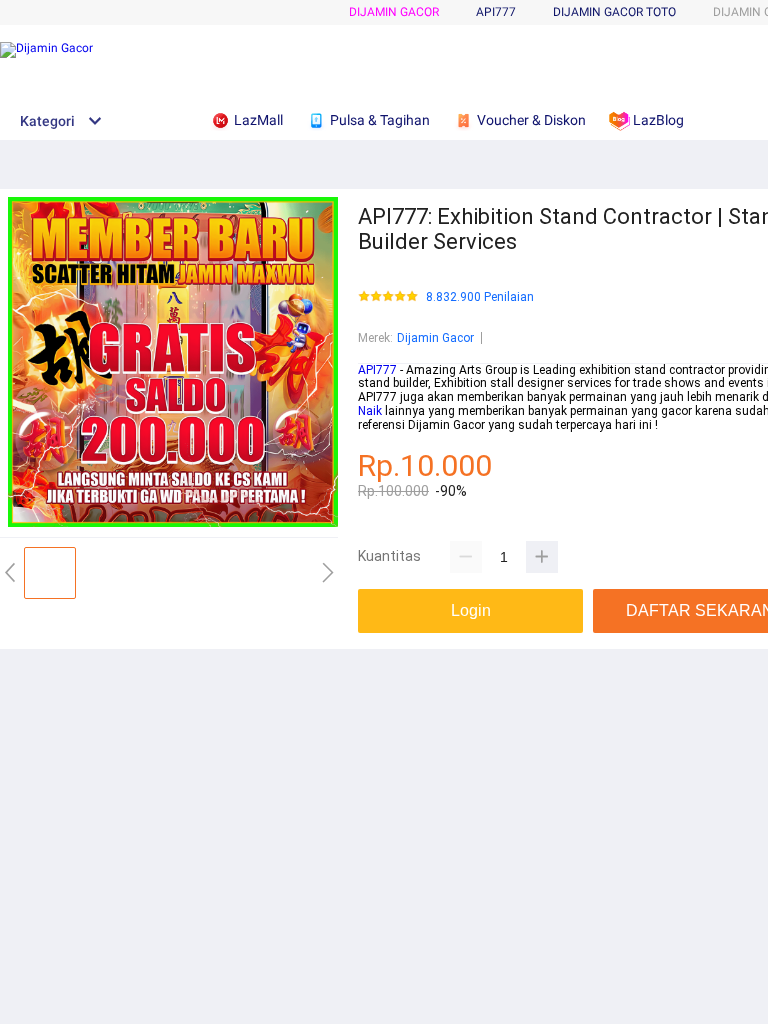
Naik (370, 411)
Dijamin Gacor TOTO (614, 12)
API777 (377, 370)
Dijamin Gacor (394, 12)
